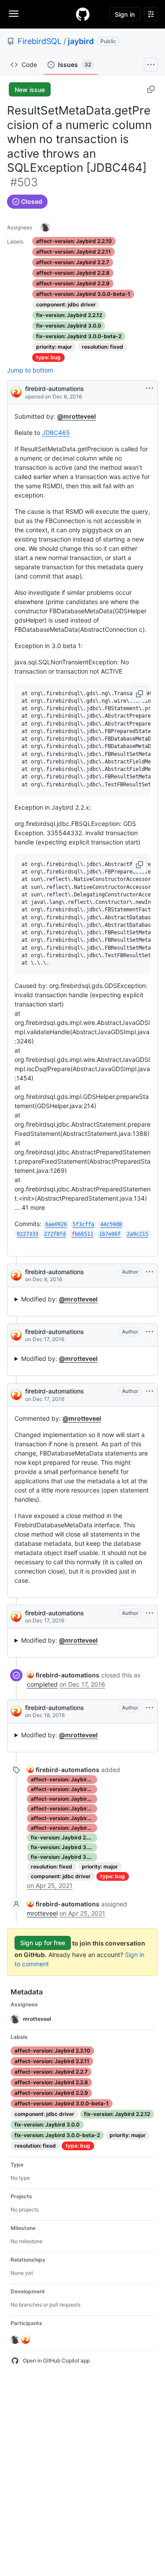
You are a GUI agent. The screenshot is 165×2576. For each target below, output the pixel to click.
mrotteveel (42, 1913)
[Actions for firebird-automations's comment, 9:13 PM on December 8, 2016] (150, 1272)
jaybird (81, 41)
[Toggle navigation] (14, 14)
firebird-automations (55, 389)
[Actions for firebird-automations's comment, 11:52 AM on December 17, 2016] (150, 1391)
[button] (139, 694)
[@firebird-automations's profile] (16, 392)
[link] (63, 1675)
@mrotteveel (77, 416)
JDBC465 (56, 433)
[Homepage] (83, 14)
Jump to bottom (30, 370)
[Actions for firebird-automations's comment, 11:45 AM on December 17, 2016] (150, 1332)
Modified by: (59, 1299)
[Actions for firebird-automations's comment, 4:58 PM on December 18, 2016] (150, 1708)
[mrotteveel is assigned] (45, 227)
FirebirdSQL (40, 41)
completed (42, 1684)
